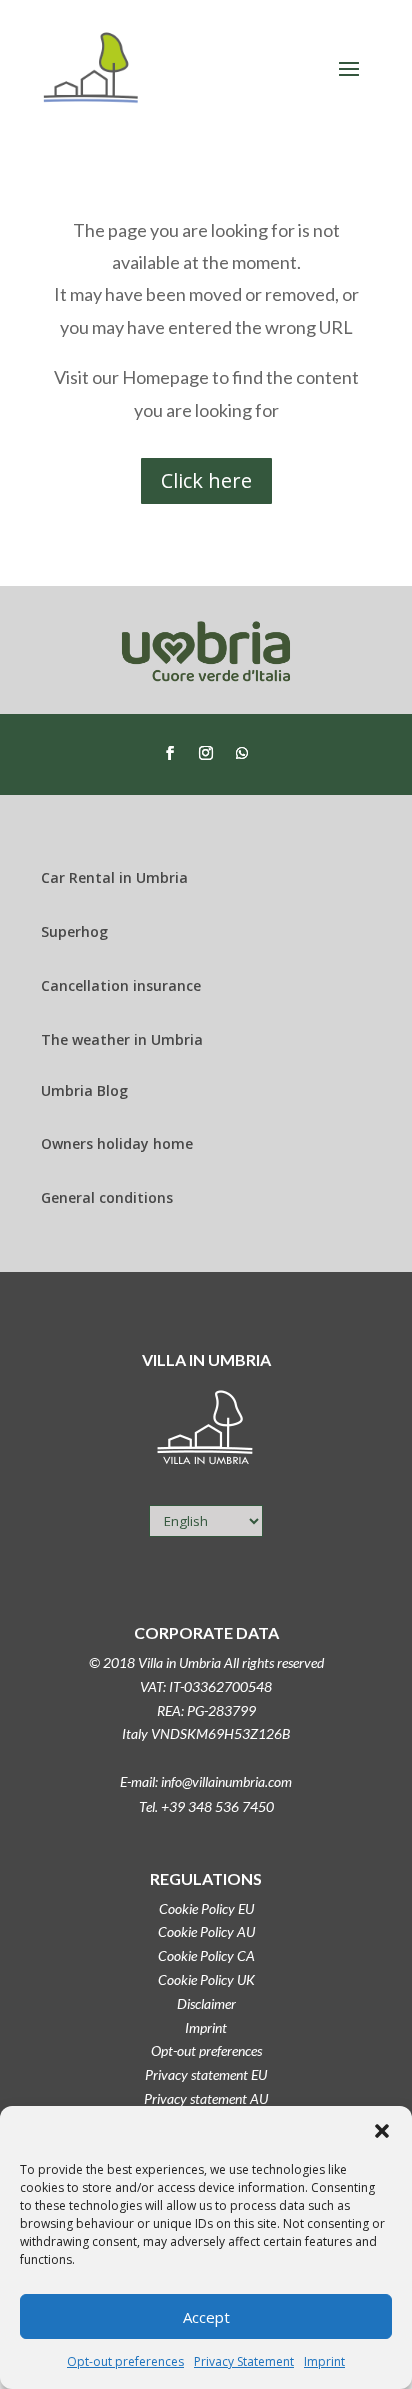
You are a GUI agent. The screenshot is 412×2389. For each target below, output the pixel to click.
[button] (382, 2131)
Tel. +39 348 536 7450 (206, 1806)
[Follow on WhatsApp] (242, 753)
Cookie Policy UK (206, 1979)
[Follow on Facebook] (170, 753)
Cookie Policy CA (206, 1955)
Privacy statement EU (206, 2074)
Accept (206, 2317)
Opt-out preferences (125, 2361)
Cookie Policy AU (206, 1931)
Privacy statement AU (206, 2098)
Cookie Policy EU (206, 1908)
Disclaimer (206, 2003)
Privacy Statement (244, 2361)
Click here (206, 480)
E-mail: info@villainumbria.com (206, 1781)
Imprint (324, 2361)
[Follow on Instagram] (206, 753)
